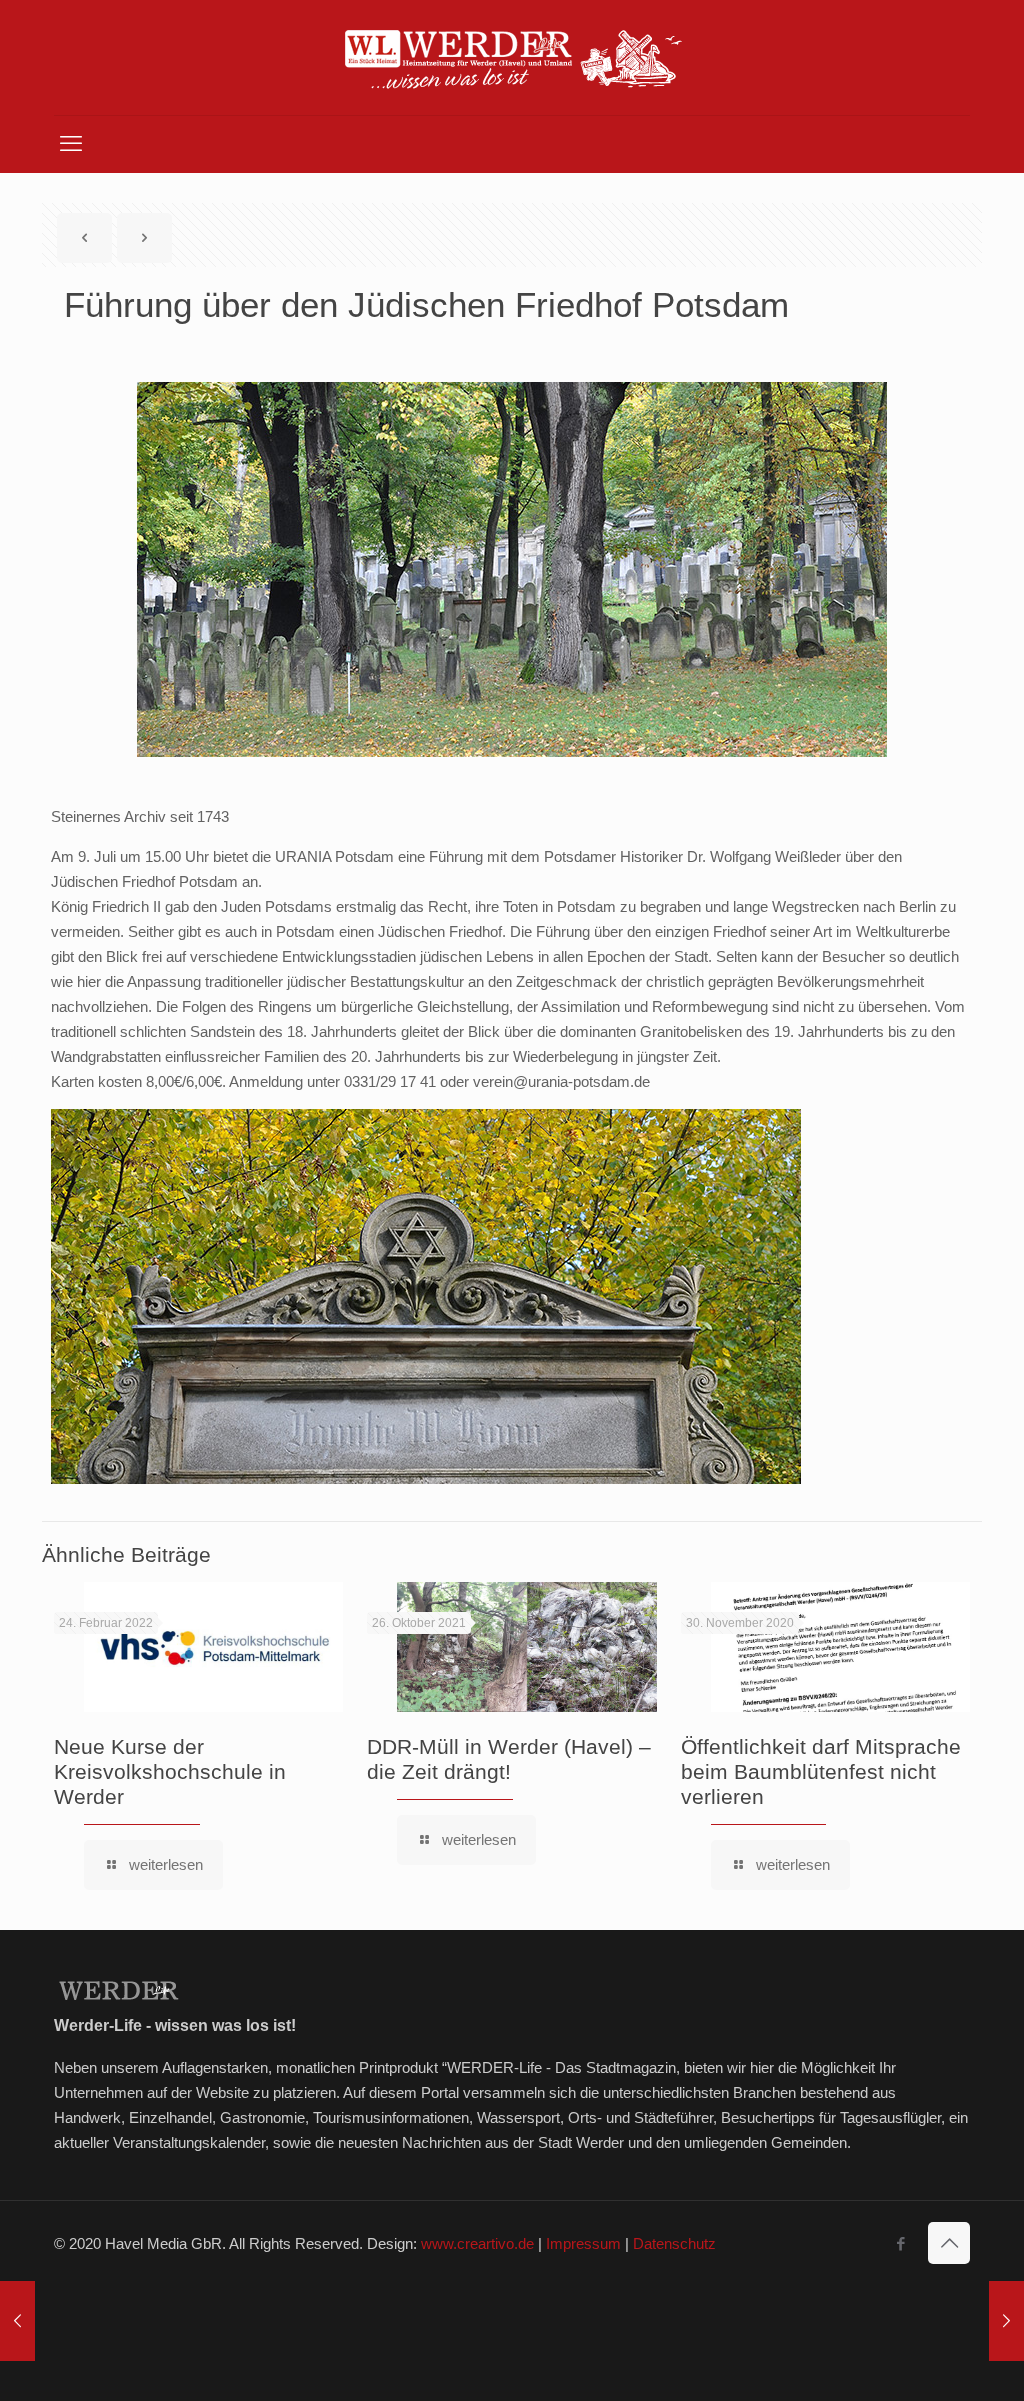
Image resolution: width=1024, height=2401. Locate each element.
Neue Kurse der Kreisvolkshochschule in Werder (170, 1771)
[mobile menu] (71, 144)
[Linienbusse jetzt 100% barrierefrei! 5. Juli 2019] (1006, 2321)
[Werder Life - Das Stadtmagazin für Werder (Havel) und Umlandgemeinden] (512, 57)
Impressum (583, 2243)
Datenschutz (674, 2243)
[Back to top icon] (949, 2243)
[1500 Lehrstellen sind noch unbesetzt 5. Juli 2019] (17, 2321)
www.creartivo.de (477, 2243)
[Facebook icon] (900, 2243)
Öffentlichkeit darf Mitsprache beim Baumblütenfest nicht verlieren (821, 1771)
